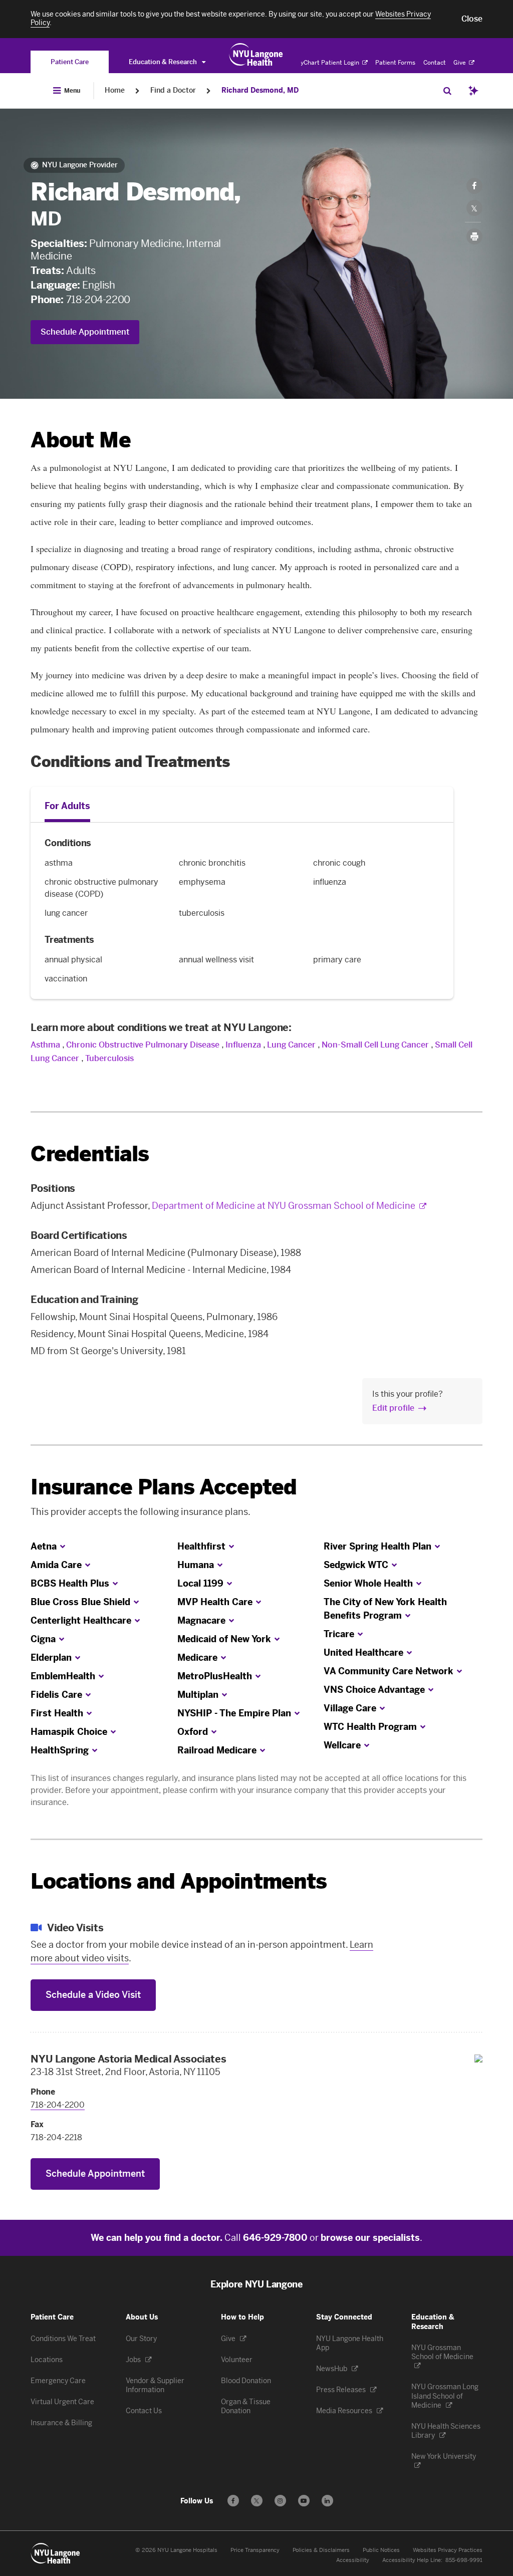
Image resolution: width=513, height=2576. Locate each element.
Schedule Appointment (85, 332)
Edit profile (393, 1408)
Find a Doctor (173, 90)
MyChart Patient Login (328, 63)
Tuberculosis (109, 1058)
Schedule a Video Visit (93, 1995)
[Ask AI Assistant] (473, 91)
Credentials (90, 1154)
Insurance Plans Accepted (164, 1487)
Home (115, 90)
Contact (435, 63)
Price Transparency (255, 2550)
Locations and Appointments (179, 1881)
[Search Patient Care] (447, 91)
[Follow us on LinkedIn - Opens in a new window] (327, 2501)
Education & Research (164, 62)
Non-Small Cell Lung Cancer (375, 1045)
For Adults (67, 806)
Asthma (45, 1045)
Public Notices (381, 2550)
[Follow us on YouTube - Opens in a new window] (304, 2501)
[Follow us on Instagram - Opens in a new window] (280, 2501)
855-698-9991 (464, 2560)
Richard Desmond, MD (260, 90)
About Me (80, 440)
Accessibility (353, 2560)
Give (460, 63)
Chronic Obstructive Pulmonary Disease (143, 1045)
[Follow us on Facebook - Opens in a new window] (233, 2501)
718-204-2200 (98, 300)
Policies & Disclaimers (321, 2550)
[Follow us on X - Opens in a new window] (257, 2501)
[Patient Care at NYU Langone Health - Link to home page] (256, 55)
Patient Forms (395, 63)
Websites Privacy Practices (448, 2550)
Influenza (243, 1045)
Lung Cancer (291, 1045)
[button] (472, 19)
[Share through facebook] (474, 186)
